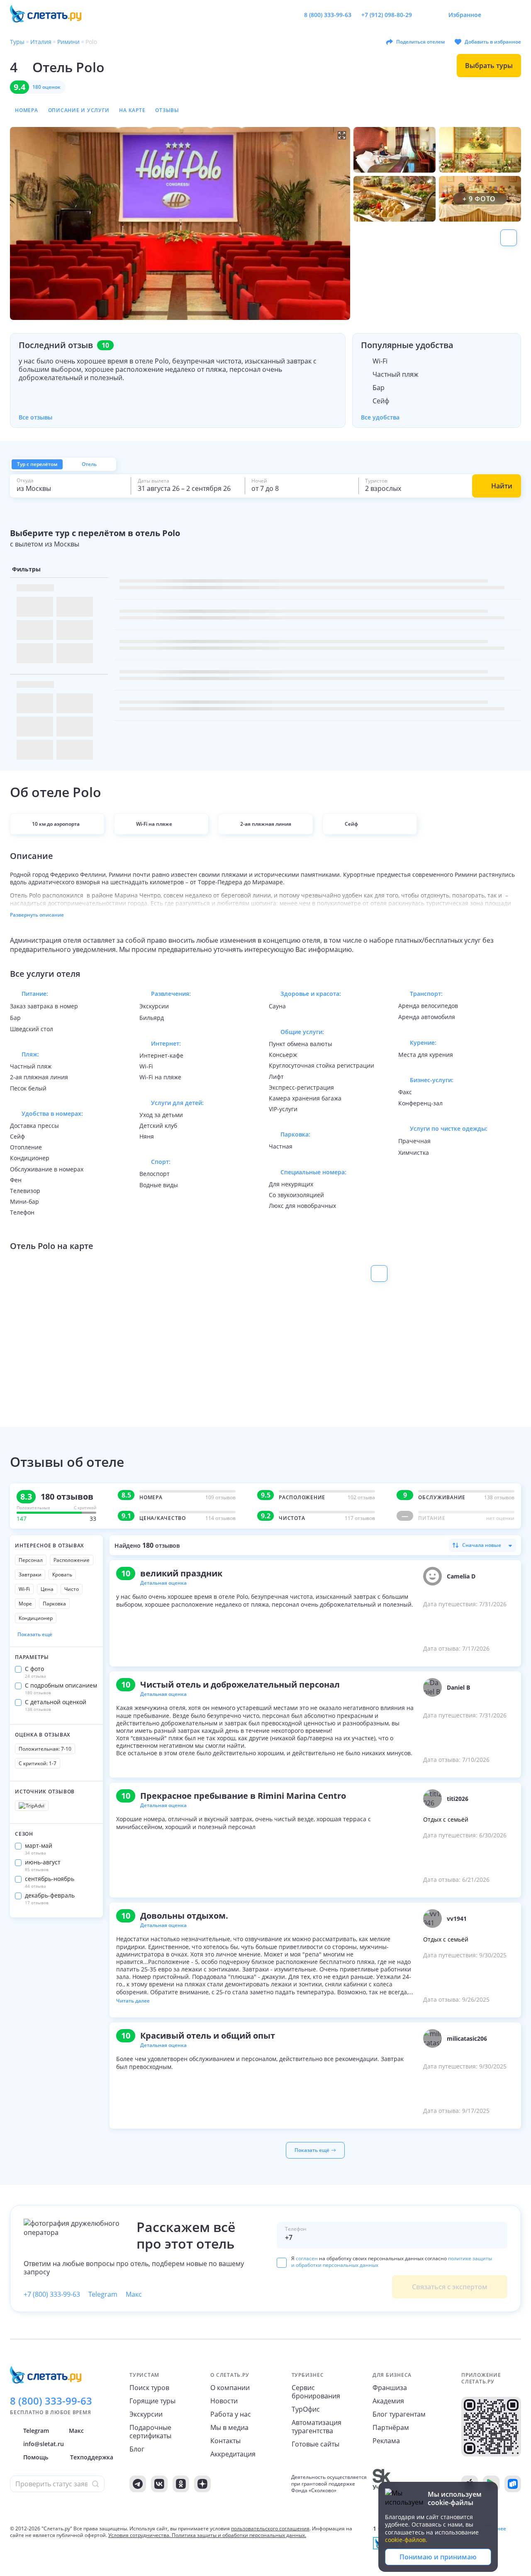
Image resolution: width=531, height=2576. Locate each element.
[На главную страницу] (51, 15)
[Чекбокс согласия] (282, 2263)
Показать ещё (35, 1634)
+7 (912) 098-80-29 (387, 15)
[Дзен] (202, 2484)
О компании (230, 2388)
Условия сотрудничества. (139, 2535)
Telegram (103, 2294)
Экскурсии (146, 2414)
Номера (27, 110)
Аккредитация (233, 2454)
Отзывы (167, 110)
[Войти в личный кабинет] (514, 15)
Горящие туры (152, 2401)
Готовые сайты (315, 2444)
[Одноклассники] (181, 2484)
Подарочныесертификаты (150, 2432)
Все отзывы (35, 417)
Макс (134, 2294)
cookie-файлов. (406, 2540)
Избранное (465, 15)
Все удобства (380, 417)
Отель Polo (68, 67)
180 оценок (46, 87)
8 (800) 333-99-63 (328, 15)
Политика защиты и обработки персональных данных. (239, 2535)
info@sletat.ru (44, 2444)
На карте (132, 110)
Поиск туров (149, 2388)
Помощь (36, 2457)
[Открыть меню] (496, 15)
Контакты (225, 2441)
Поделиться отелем (420, 42)
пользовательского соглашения (270, 2528)
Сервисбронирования (316, 2392)
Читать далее (133, 2001)
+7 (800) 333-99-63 (52, 2294)
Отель (89, 464)
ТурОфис (306, 2409)
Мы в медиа (229, 2427)
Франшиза (390, 2388)
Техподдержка (92, 2457)
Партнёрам (391, 2427)
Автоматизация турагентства (317, 2427)
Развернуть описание (37, 915)
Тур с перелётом (37, 464)
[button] (180, 223)
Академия (388, 2401)
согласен (307, 2258)
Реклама (386, 2441)
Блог (137, 2449)
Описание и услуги (79, 110)
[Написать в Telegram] (425, 15)
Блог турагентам (399, 2414)
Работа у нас (231, 2414)
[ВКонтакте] (159, 2484)
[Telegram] (138, 2484)
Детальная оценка (163, 1583)
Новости (224, 2401)
